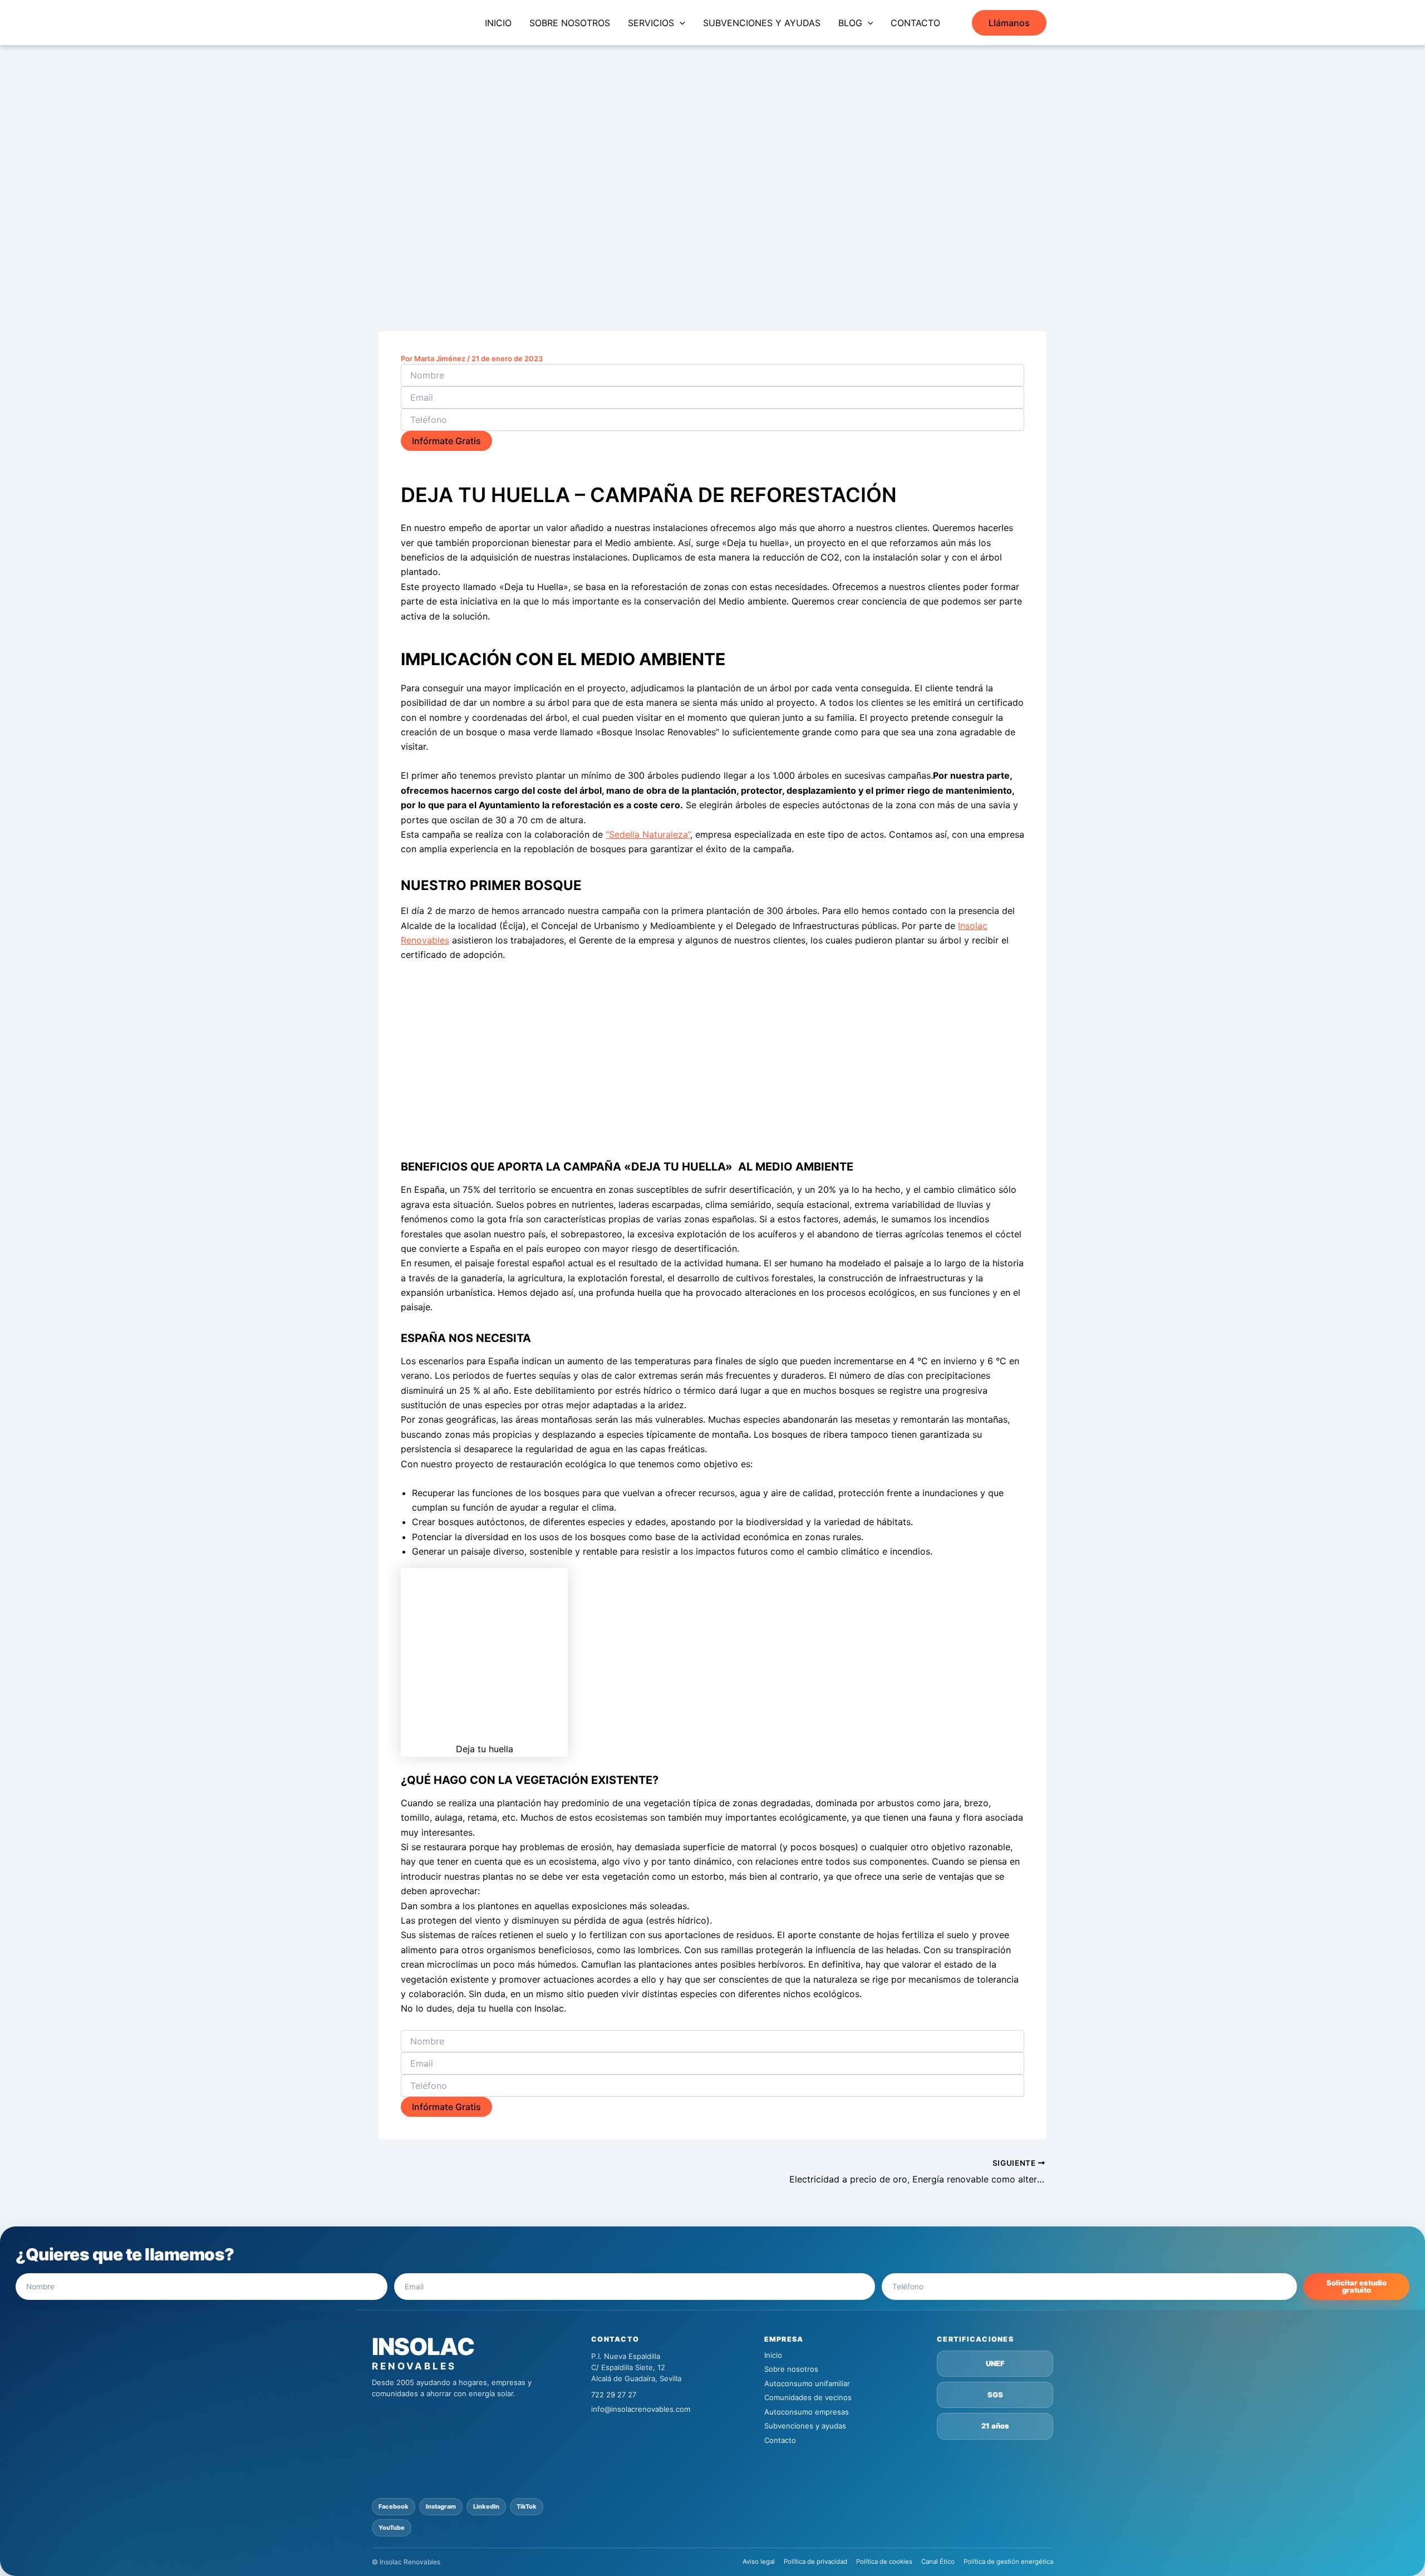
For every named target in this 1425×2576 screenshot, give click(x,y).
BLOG (850, 23)
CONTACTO (915, 23)
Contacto (780, 2440)
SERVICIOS (651, 23)
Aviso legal (759, 2562)
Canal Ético (938, 2562)
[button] (680, 23)
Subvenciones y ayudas (805, 2426)
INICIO (498, 23)
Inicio (773, 2355)
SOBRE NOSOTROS (570, 23)
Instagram (441, 2506)
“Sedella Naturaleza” (648, 834)
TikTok (527, 2506)
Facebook (394, 2506)
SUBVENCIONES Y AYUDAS (762, 23)
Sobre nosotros (791, 2369)
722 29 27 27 (614, 2395)
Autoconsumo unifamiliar (807, 2383)
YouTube (392, 2528)
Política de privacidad (815, 2562)
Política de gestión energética (1008, 2562)
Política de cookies (884, 2562)
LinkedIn (486, 2506)
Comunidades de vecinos (808, 2397)
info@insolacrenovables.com (641, 2409)
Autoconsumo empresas (807, 2412)
